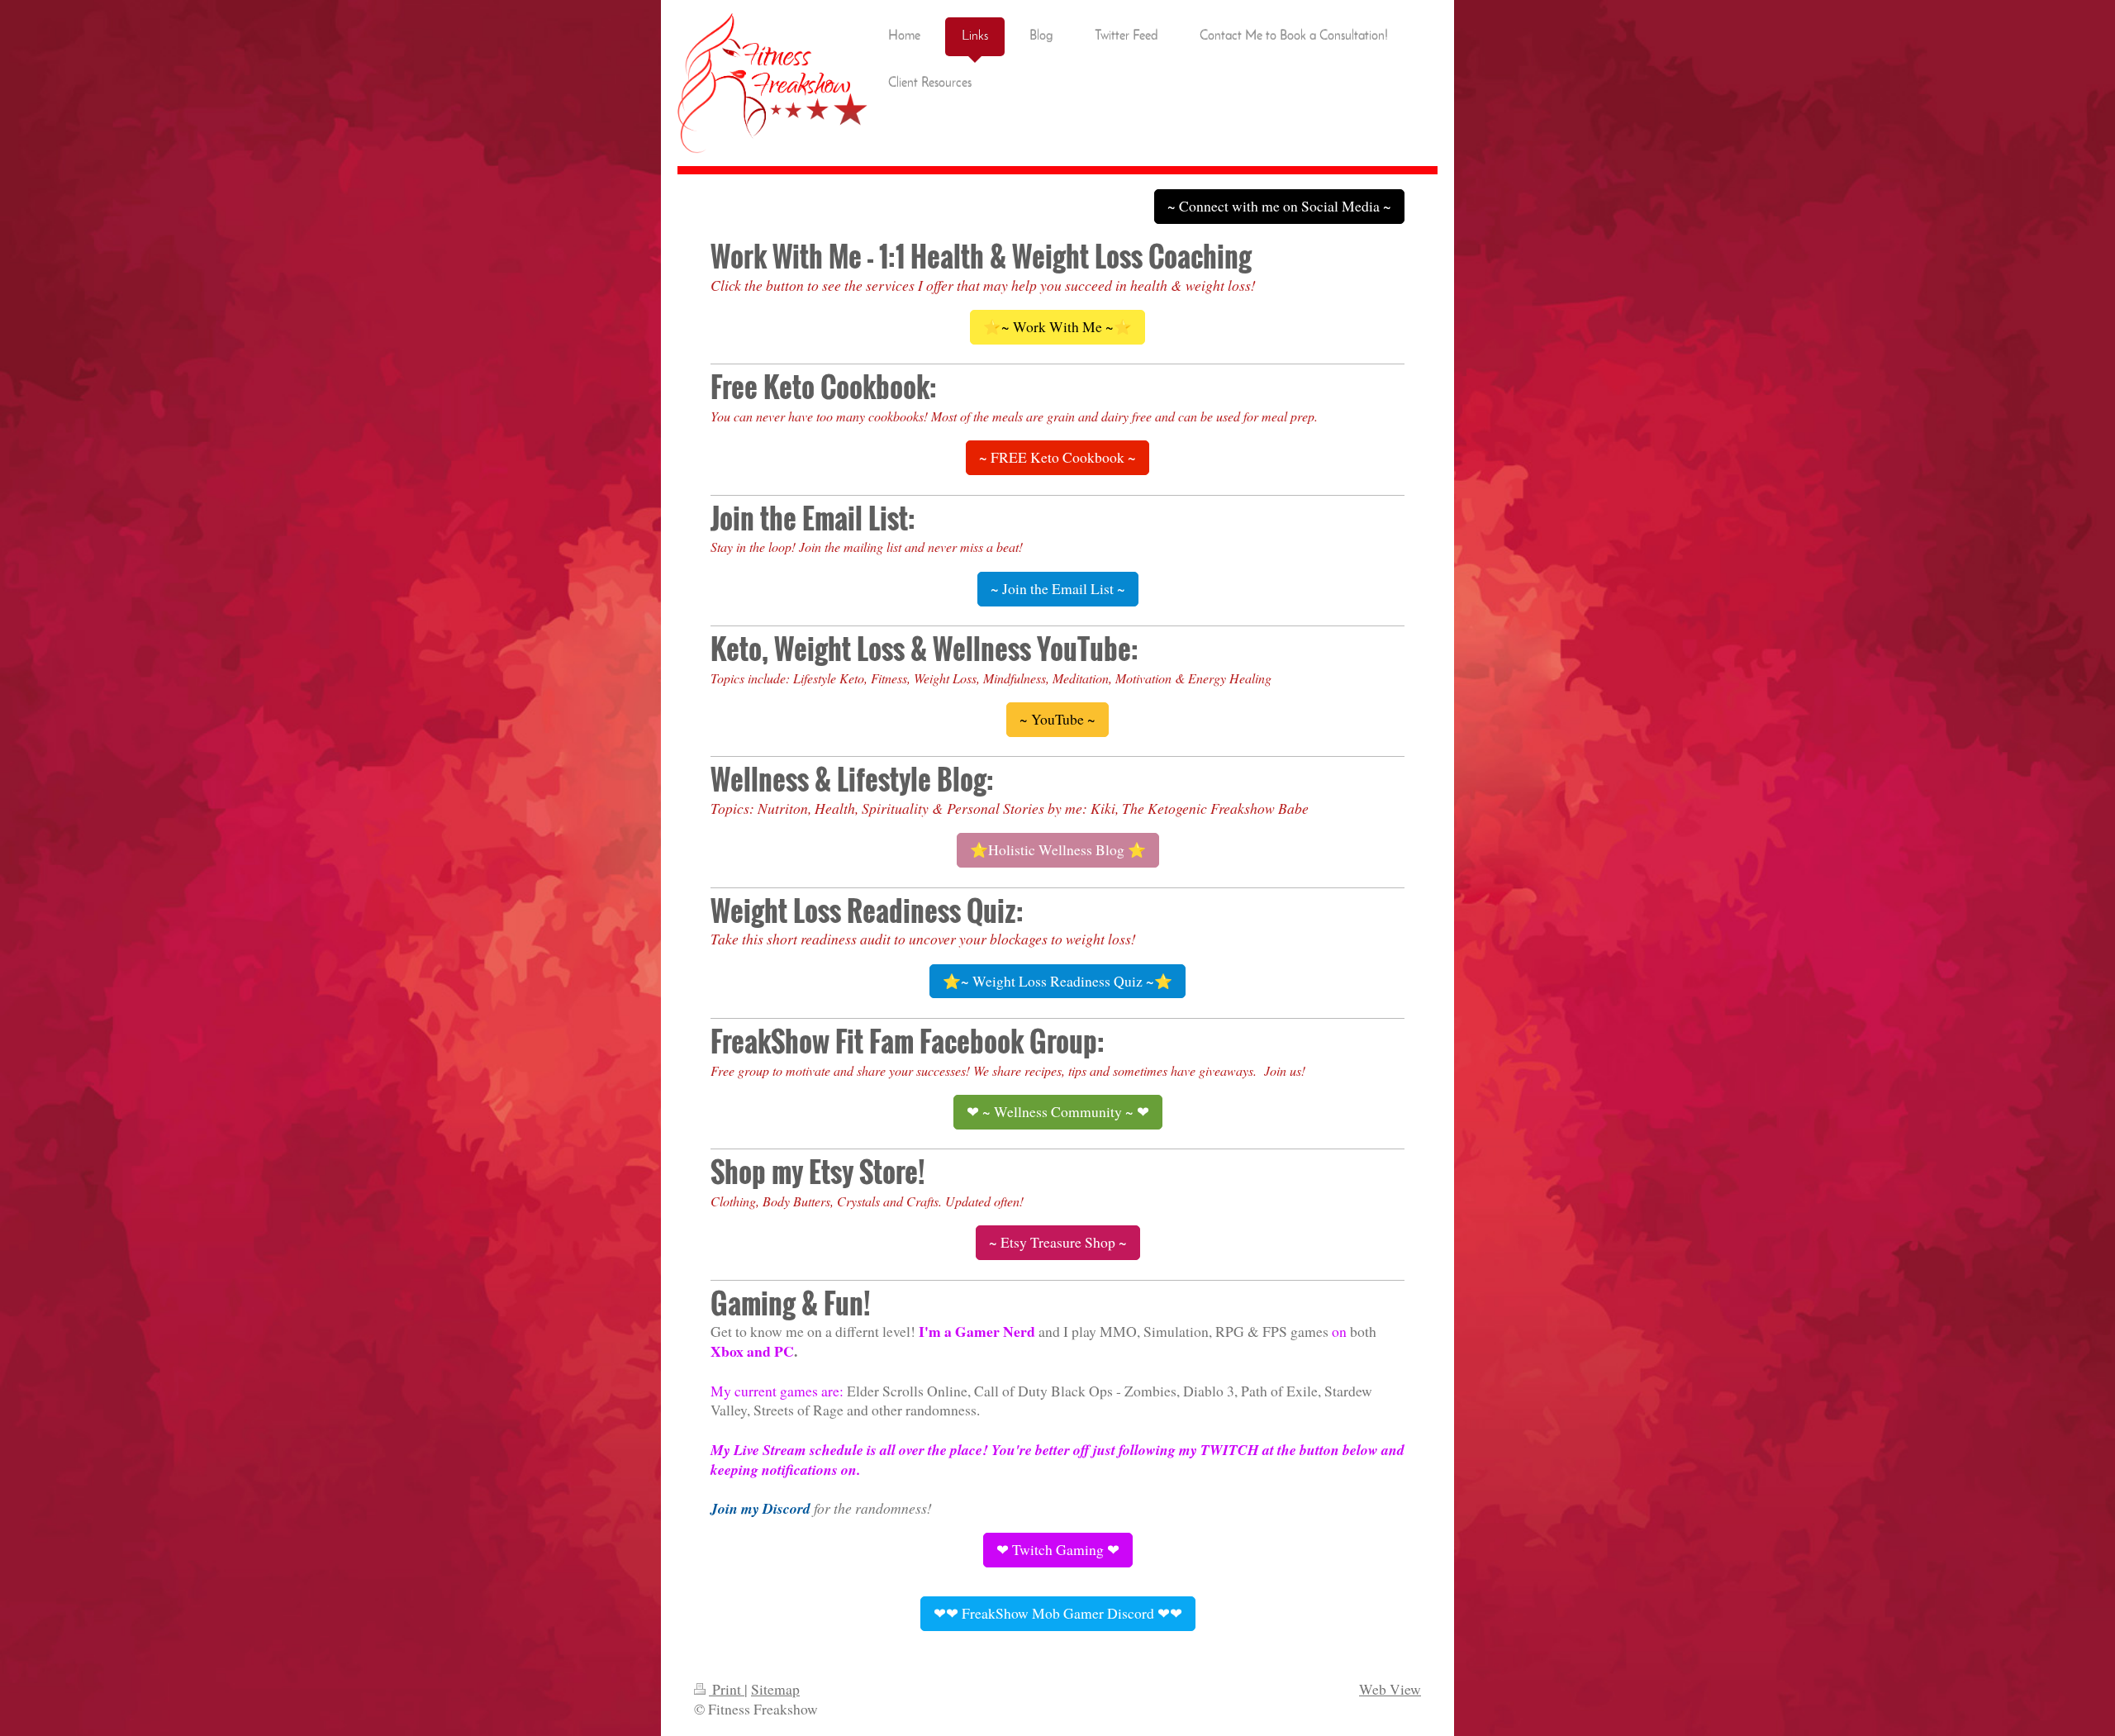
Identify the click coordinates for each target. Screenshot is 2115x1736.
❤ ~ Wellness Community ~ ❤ (1058, 1111)
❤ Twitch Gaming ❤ (1058, 1549)
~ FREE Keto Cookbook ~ (1057, 457)
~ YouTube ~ (1057, 719)
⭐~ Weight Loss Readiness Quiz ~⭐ (1057, 981)
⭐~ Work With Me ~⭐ (1057, 326)
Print (727, 1689)
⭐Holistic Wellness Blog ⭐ (1058, 849)
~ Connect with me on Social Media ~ (1279, 206)
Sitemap (775, 1689)
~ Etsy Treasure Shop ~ (1058, 1242)
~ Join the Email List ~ (1058, 588)
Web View (1390, 1689)
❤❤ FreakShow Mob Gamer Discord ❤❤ (1058, 1613)
